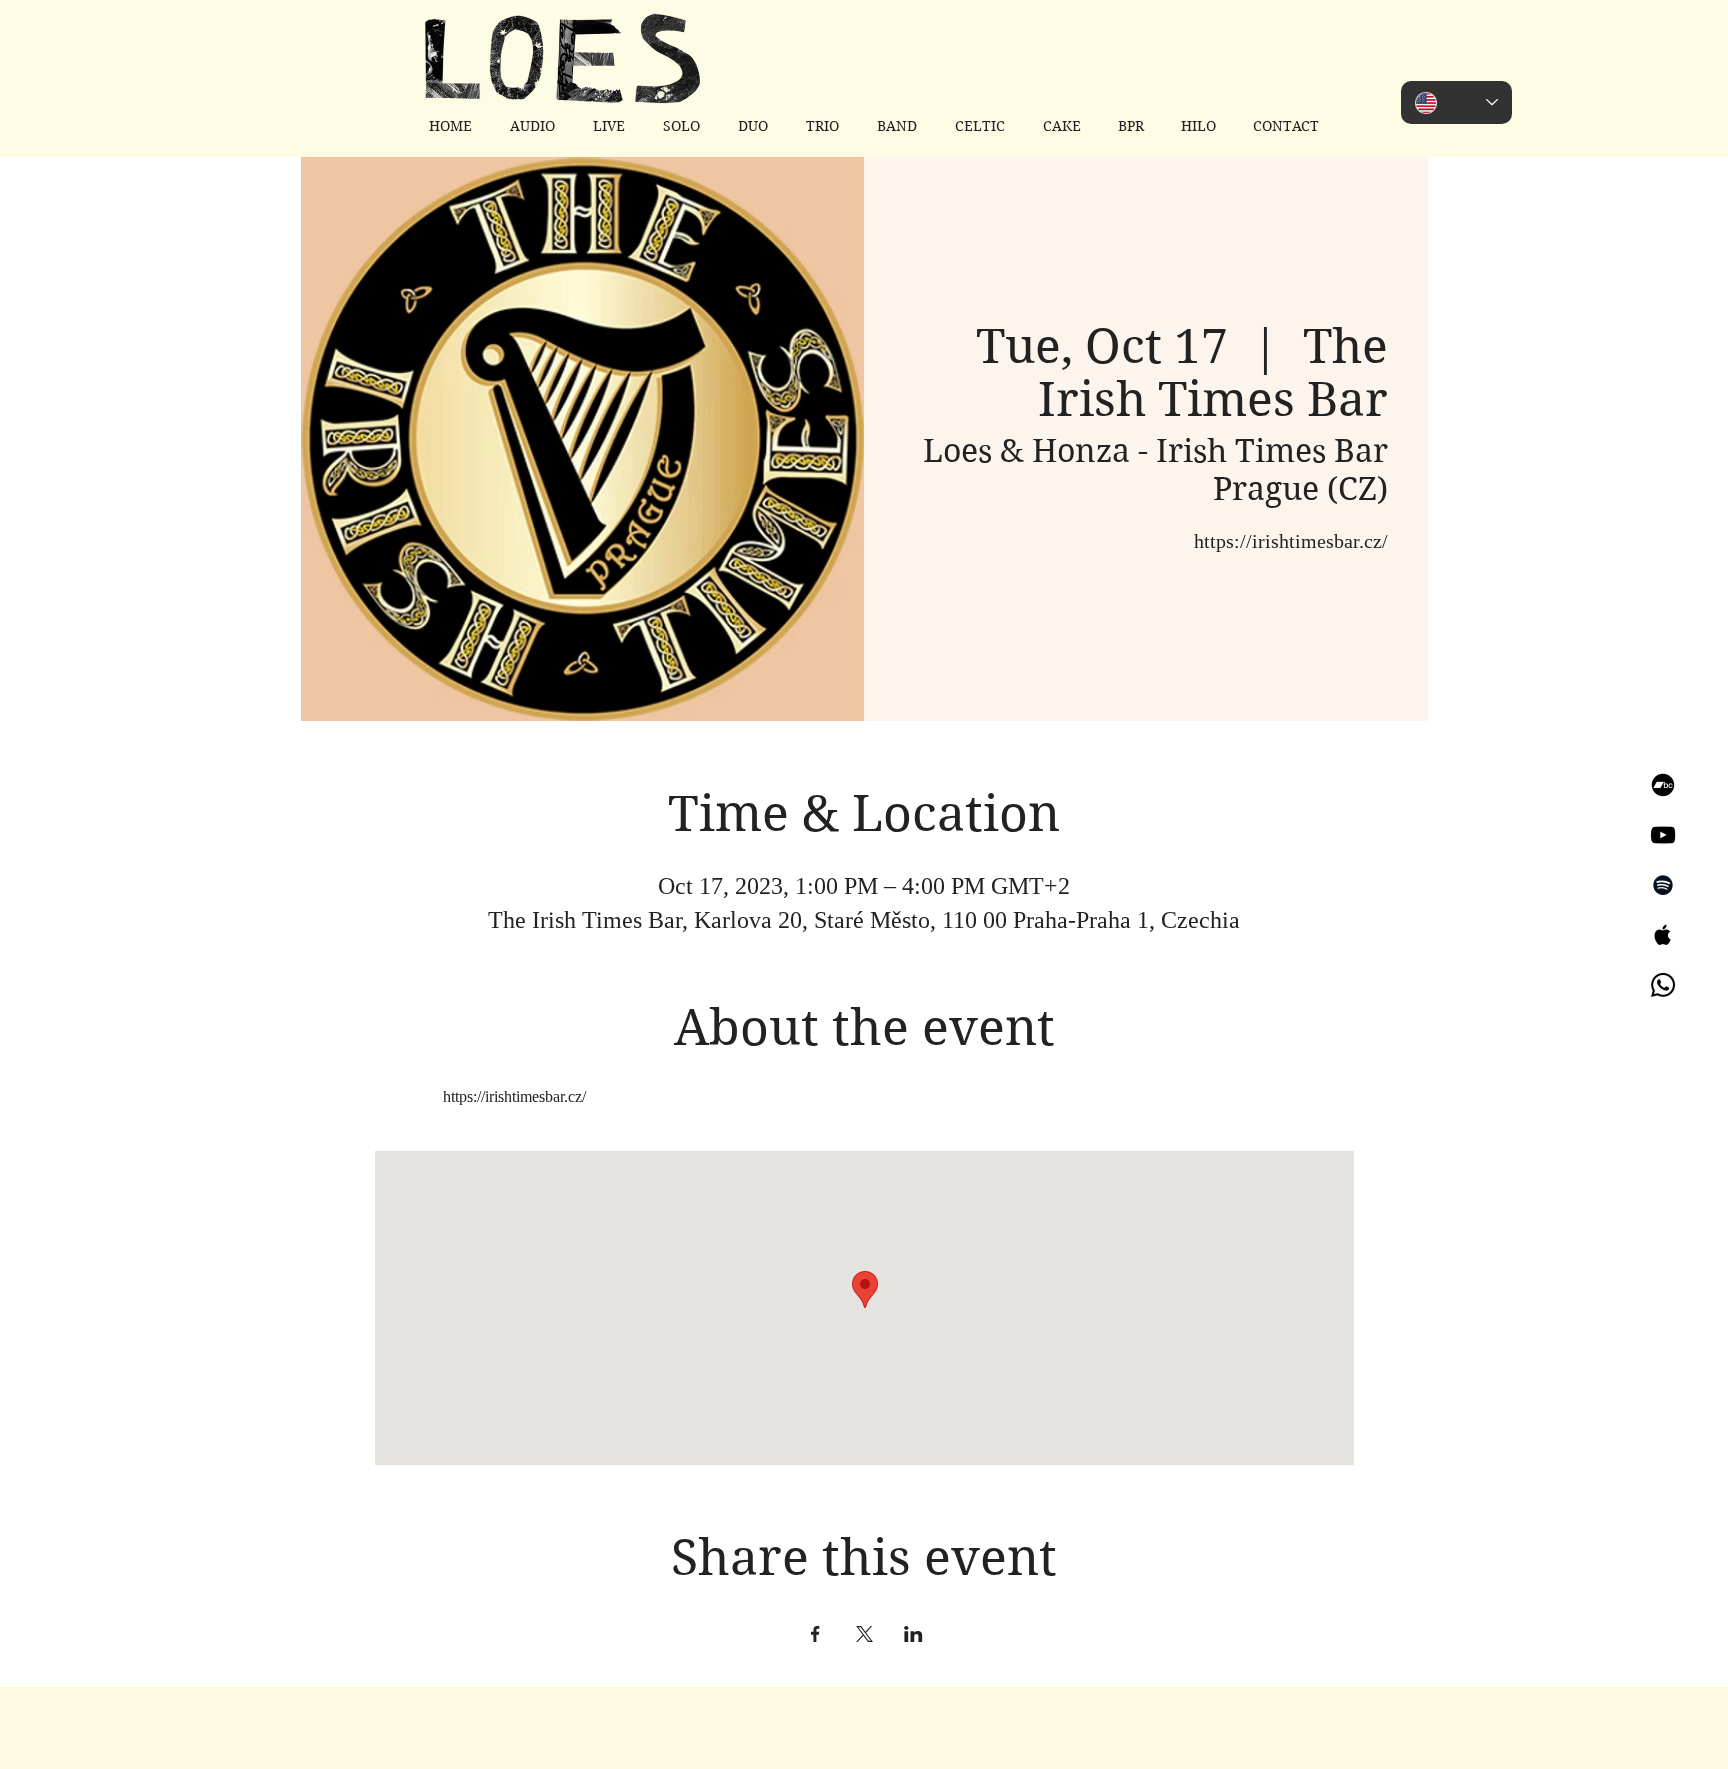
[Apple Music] (1663, 935)
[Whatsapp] (1663, 985)
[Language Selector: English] (1456, 102)
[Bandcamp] (1663, 785)
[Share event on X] (864, 1634)
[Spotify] (1663, 885)
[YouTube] (1663, 835)
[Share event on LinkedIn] (913, 1634)
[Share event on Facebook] (815, 1634)
